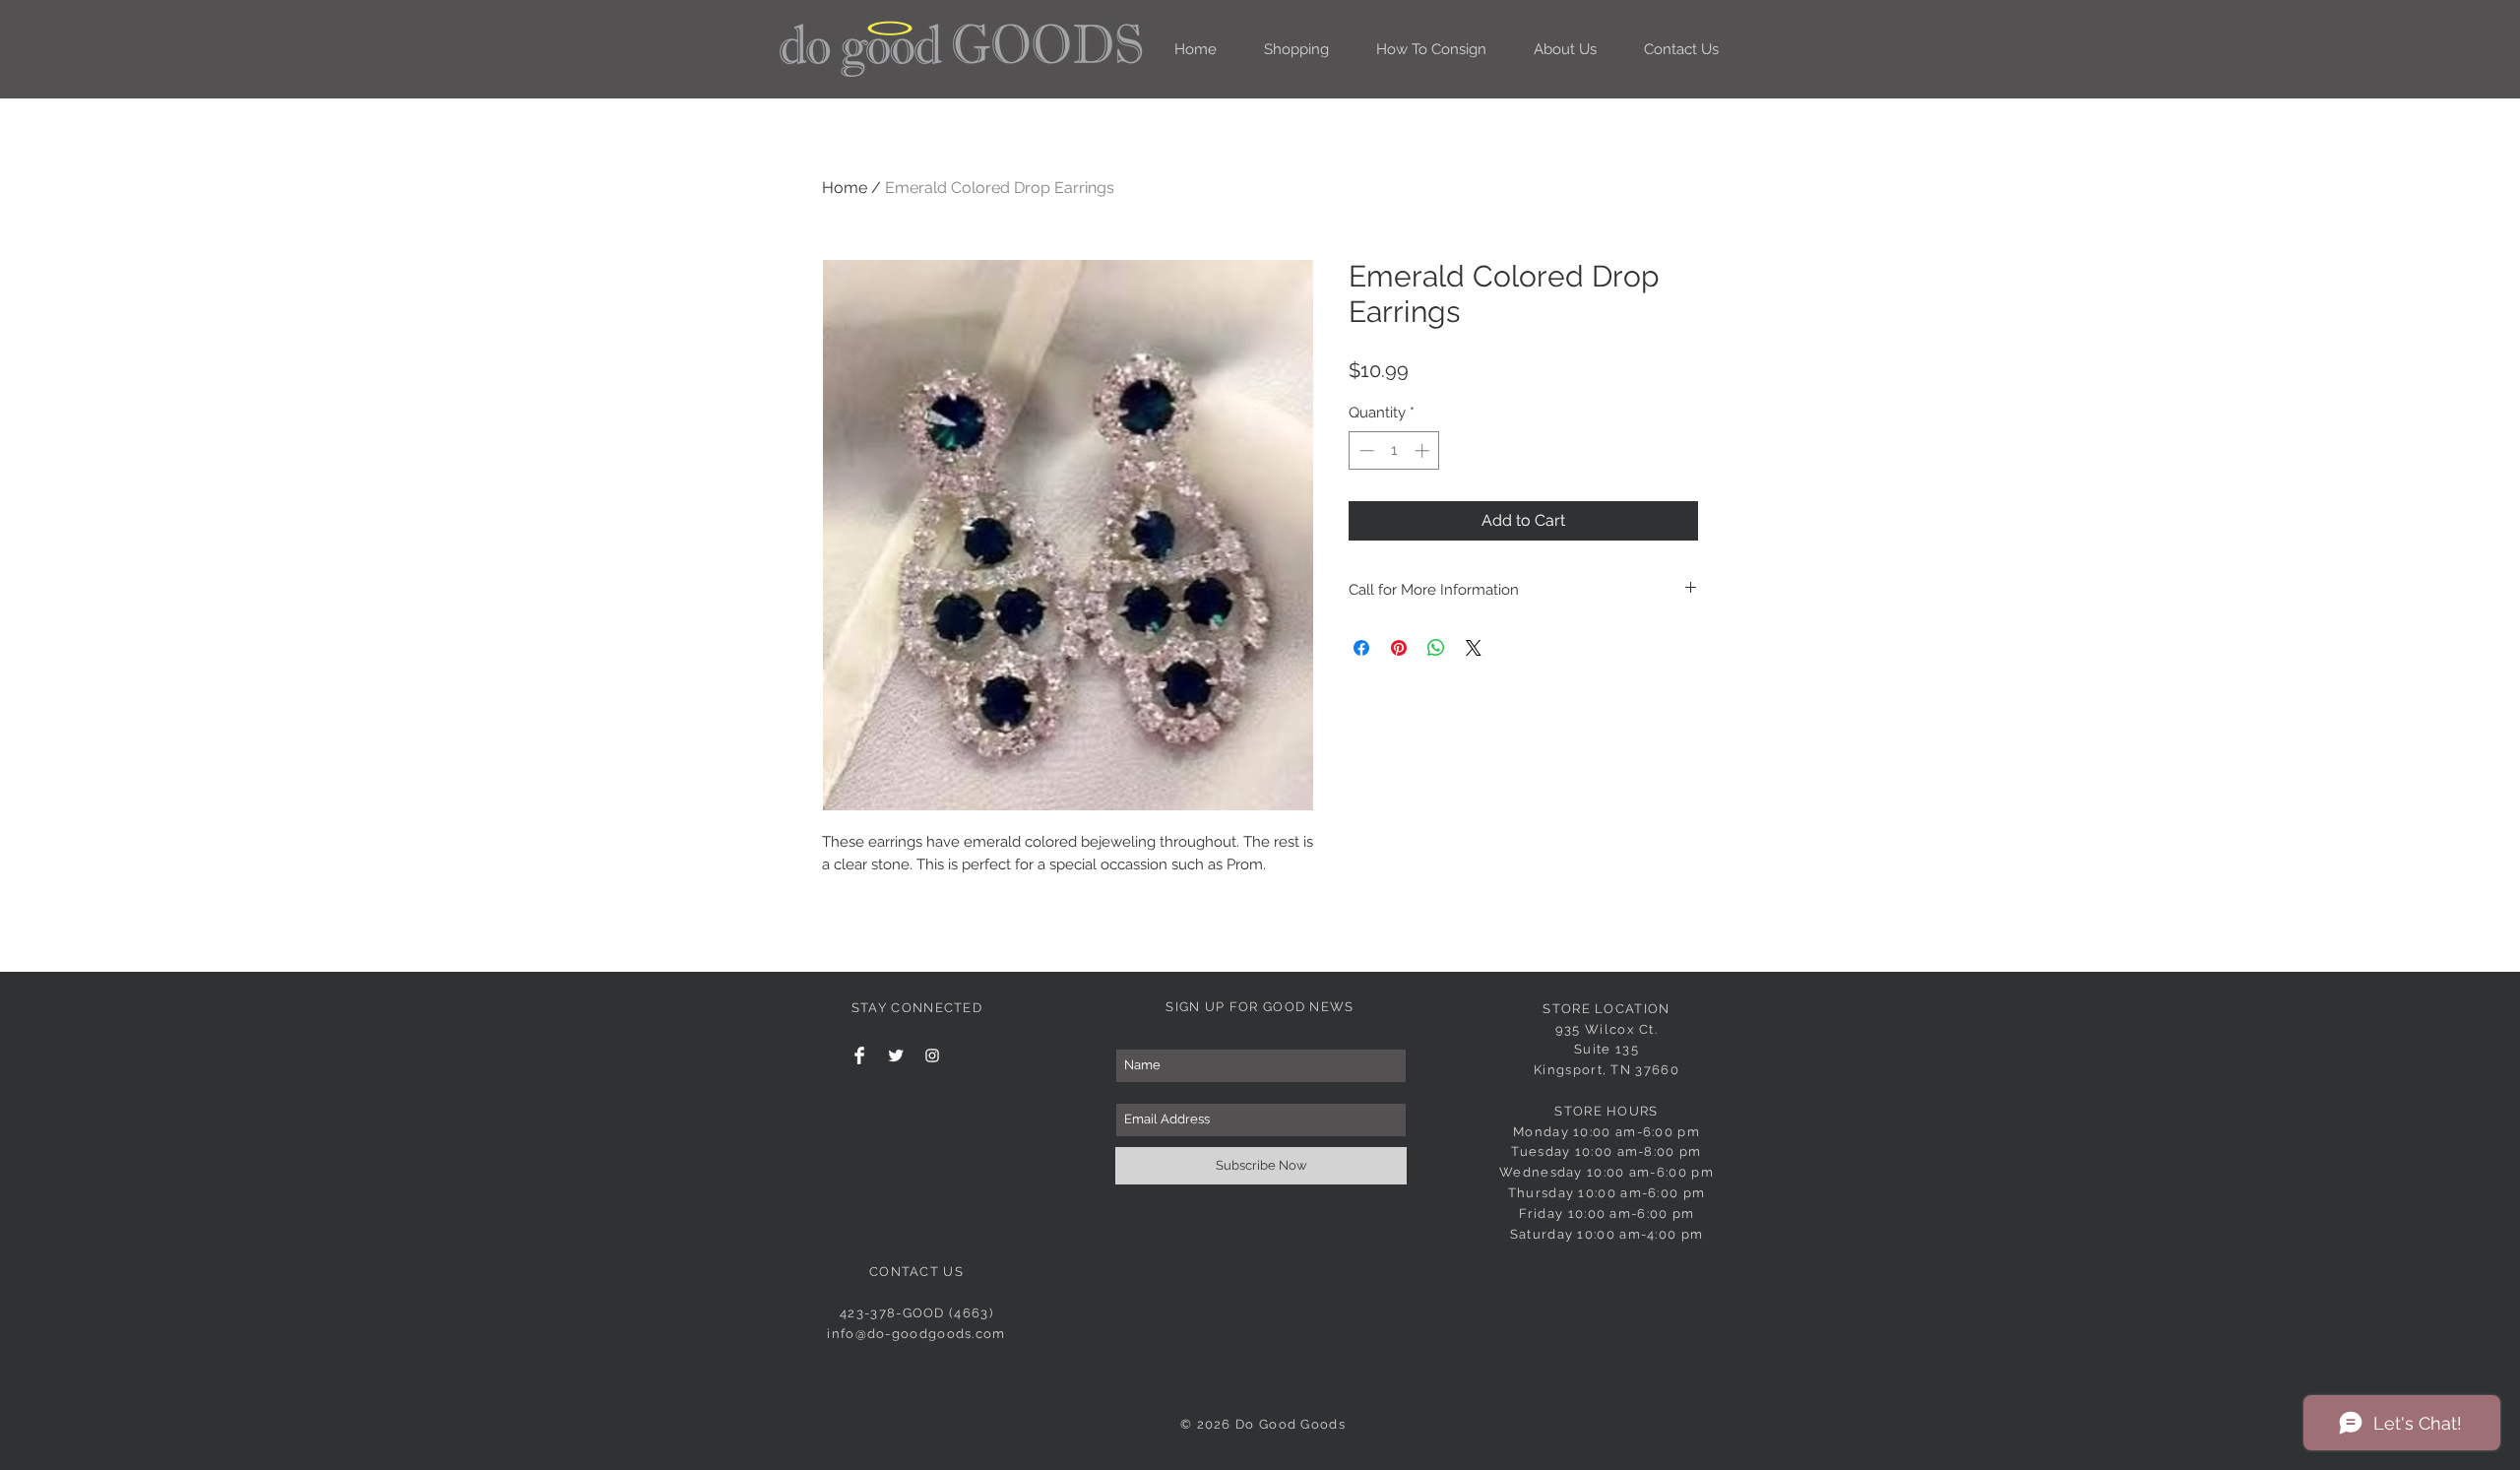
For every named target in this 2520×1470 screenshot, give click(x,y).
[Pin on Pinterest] (1399, 648)
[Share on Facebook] (1361, 648)
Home (845, 188)
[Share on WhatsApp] (1436, 648)
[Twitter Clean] (896, 1055)
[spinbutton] (1394, 450)
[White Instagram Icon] (932, 1055)
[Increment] (1424, 450)
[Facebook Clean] (859, 1055)
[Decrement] (1365, 450)
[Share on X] (1474, 648)
